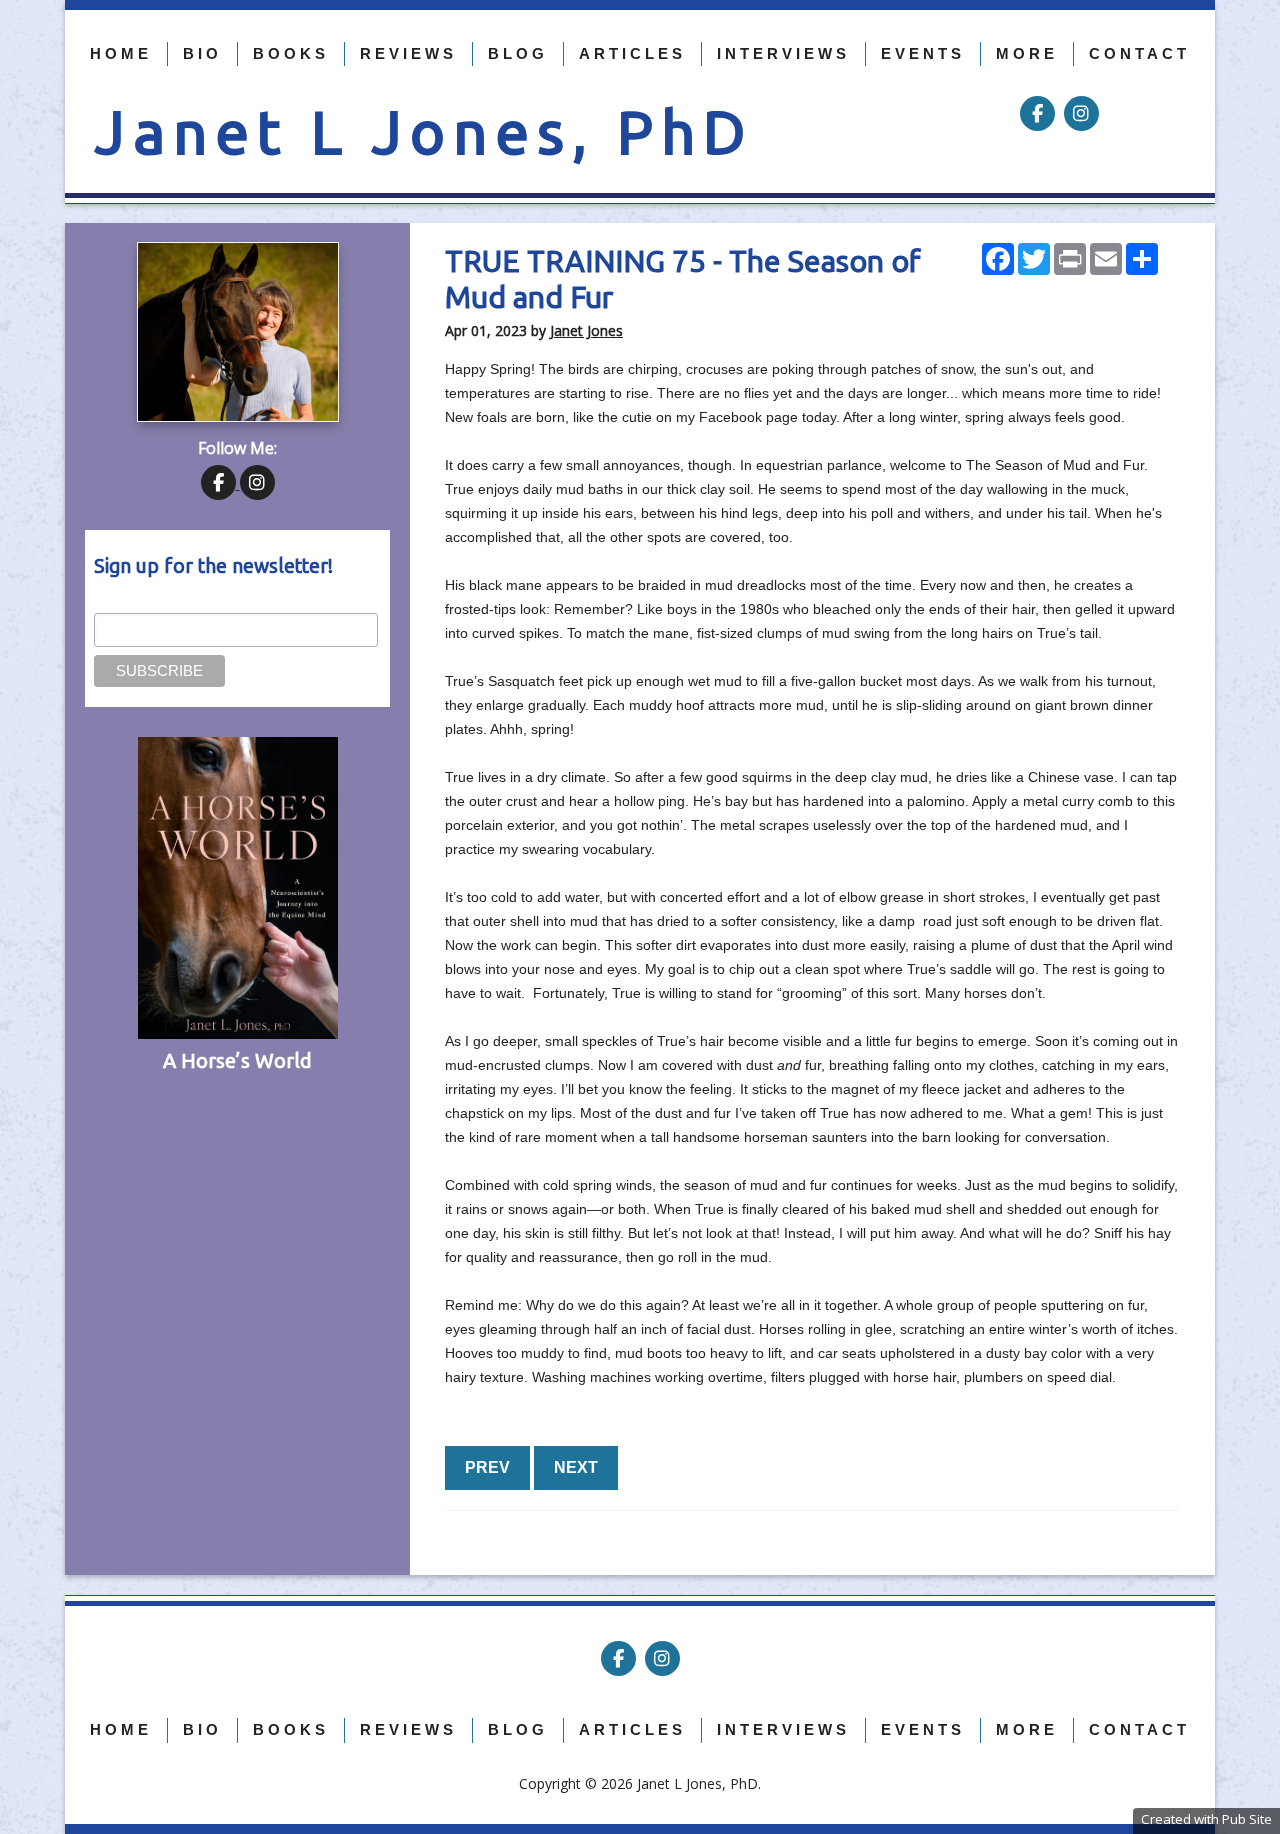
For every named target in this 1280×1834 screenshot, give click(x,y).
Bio (202, 53)
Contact (1139, 53)
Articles (632, 53)
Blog (518, 53)
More (1027, 53)
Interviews (783, 53)
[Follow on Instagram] (1081, 114)
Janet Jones (586, 330)
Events (923, 53)
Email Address (139, 602)
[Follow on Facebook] (1039, 114)
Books (291, 53)
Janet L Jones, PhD (424, 131)
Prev (487, 1467)
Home (121, 53)
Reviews (408, 53)
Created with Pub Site (1206, 1819)
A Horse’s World (237, 1060)
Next (576, 1467)
